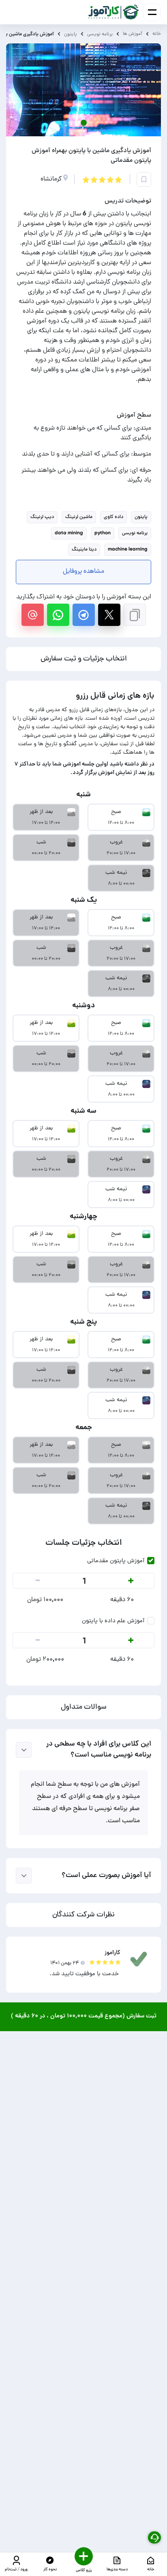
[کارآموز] (114, 12)
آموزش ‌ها (133, 34)
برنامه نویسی (100, 34)
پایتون (71, 34)
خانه (157, 34)
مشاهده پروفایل (83, 572)
